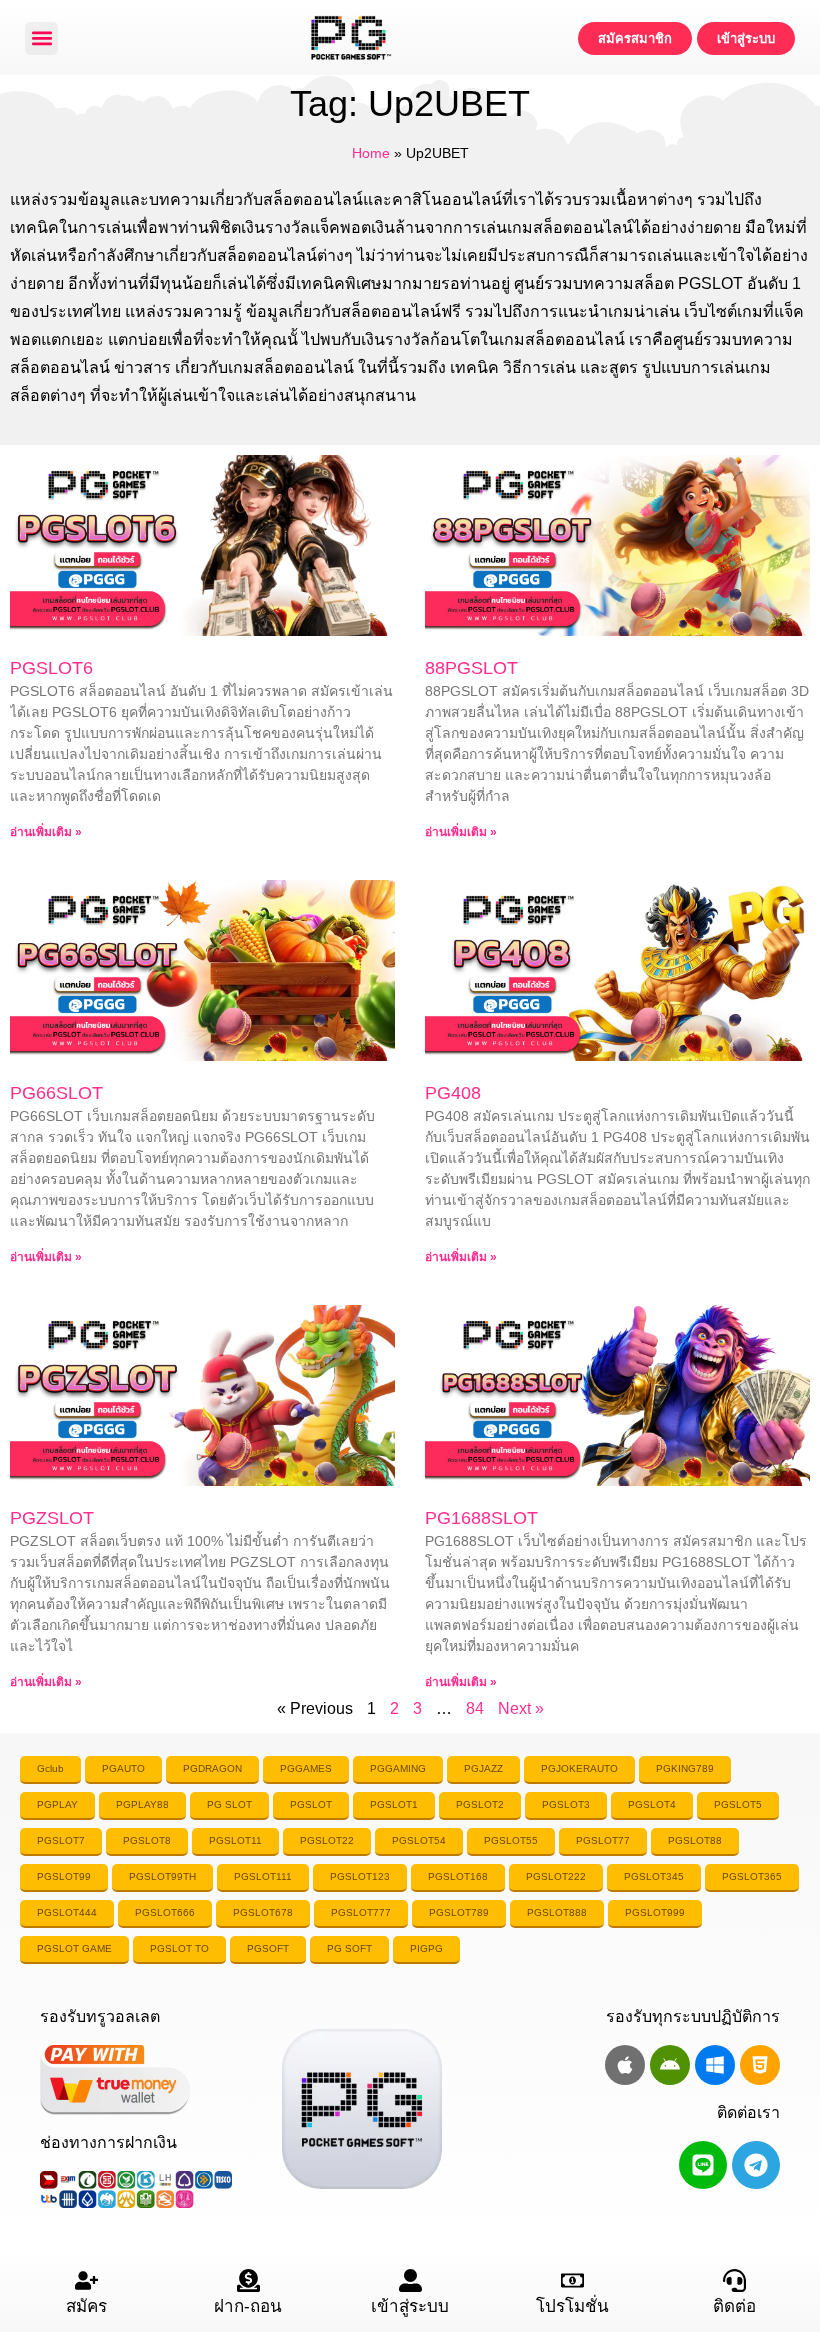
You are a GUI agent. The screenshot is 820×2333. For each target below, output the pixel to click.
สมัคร (86, 2306)
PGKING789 (685, 1768)
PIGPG (426, 1948)
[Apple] (625, 2065)
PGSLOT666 (165, 1912)
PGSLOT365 (752, 1876)
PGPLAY (57, 1804)
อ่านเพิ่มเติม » (46, 832)
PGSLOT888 (557, 1912)
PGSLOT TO (179, 1948)
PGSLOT (311, 1804)
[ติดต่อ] (734, 2280)
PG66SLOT (56, 1093)
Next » (521, 1708)
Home (371, 153)
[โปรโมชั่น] (572, 2280)
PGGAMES (306, 1768)
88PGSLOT (471, 668)
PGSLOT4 (652, 1804)
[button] (41, 38)
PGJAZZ (483, 1768)
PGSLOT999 (655, 1912)
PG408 (453, 1093)
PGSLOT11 (235, 1840)
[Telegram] (756, 2165)
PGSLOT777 (361, 1912)
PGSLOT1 (394, 1804)
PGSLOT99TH (162, 1876)
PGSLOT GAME (74, 1948)
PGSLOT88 (695, 1840)
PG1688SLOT (481, 1518)
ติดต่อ (734, 2306)
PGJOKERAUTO (579, 1768)
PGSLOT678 (263, 1912)
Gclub (50, 1768)
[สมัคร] (86, 2280)
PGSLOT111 (263, 1876)
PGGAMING (398, 1768)
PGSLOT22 (327, 1840)
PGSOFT (268, 1948)
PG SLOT (229, 1804)
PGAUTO (123, 1768)
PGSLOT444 (67, 1912)
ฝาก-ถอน (248, 2306)
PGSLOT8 (147, 1840)
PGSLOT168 (458, 1876)
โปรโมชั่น (572, 2306)
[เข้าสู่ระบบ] (410, 2280)
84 (475, 1708)
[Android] (670, 2065)
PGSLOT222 (556, 1876)
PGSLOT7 (61, 1840)
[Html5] (760, 2065)
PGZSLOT (52, 1518)
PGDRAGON (212, 1768)
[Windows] (715, 2065)
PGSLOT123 (360, 1876)
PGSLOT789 (459, 1912)
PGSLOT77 (603, 1840)
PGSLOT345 (654, 1876)
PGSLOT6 (51, 668)
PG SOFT (349, 1948)
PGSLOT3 (566, 1804)
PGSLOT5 (738, 1804)
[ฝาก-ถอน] (248, 2280)
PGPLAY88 (142, 1804)
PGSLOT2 (480, 1804)
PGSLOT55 (511, 1840)
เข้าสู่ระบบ (410, 2306)
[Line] (703, 2165)
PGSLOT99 (64, 1876)
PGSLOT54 (419, 1840)
